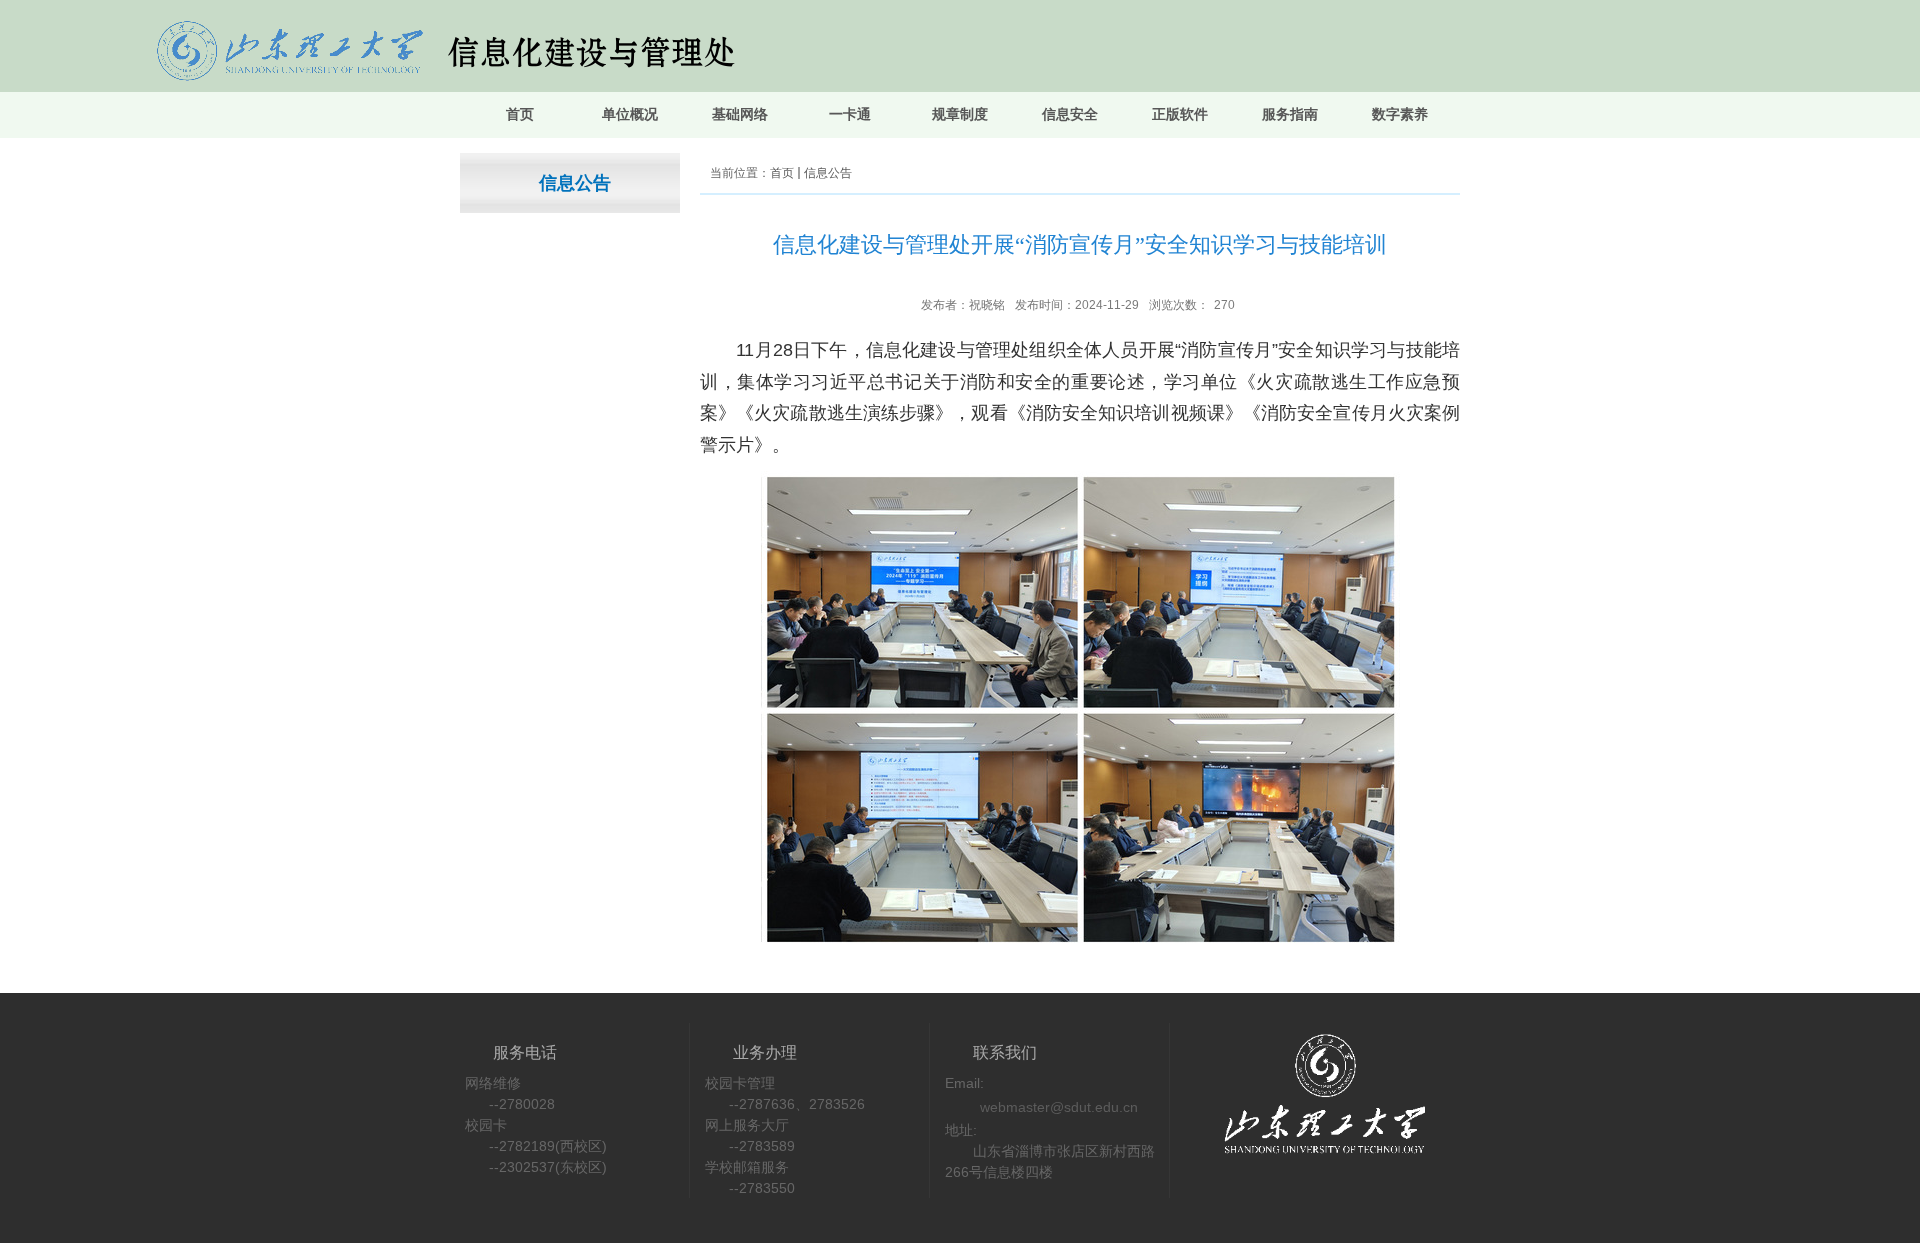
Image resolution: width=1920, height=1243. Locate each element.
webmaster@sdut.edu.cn (1059, 1107)
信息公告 (828, 173)
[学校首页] (1305, 1036)
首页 (782, 173)
